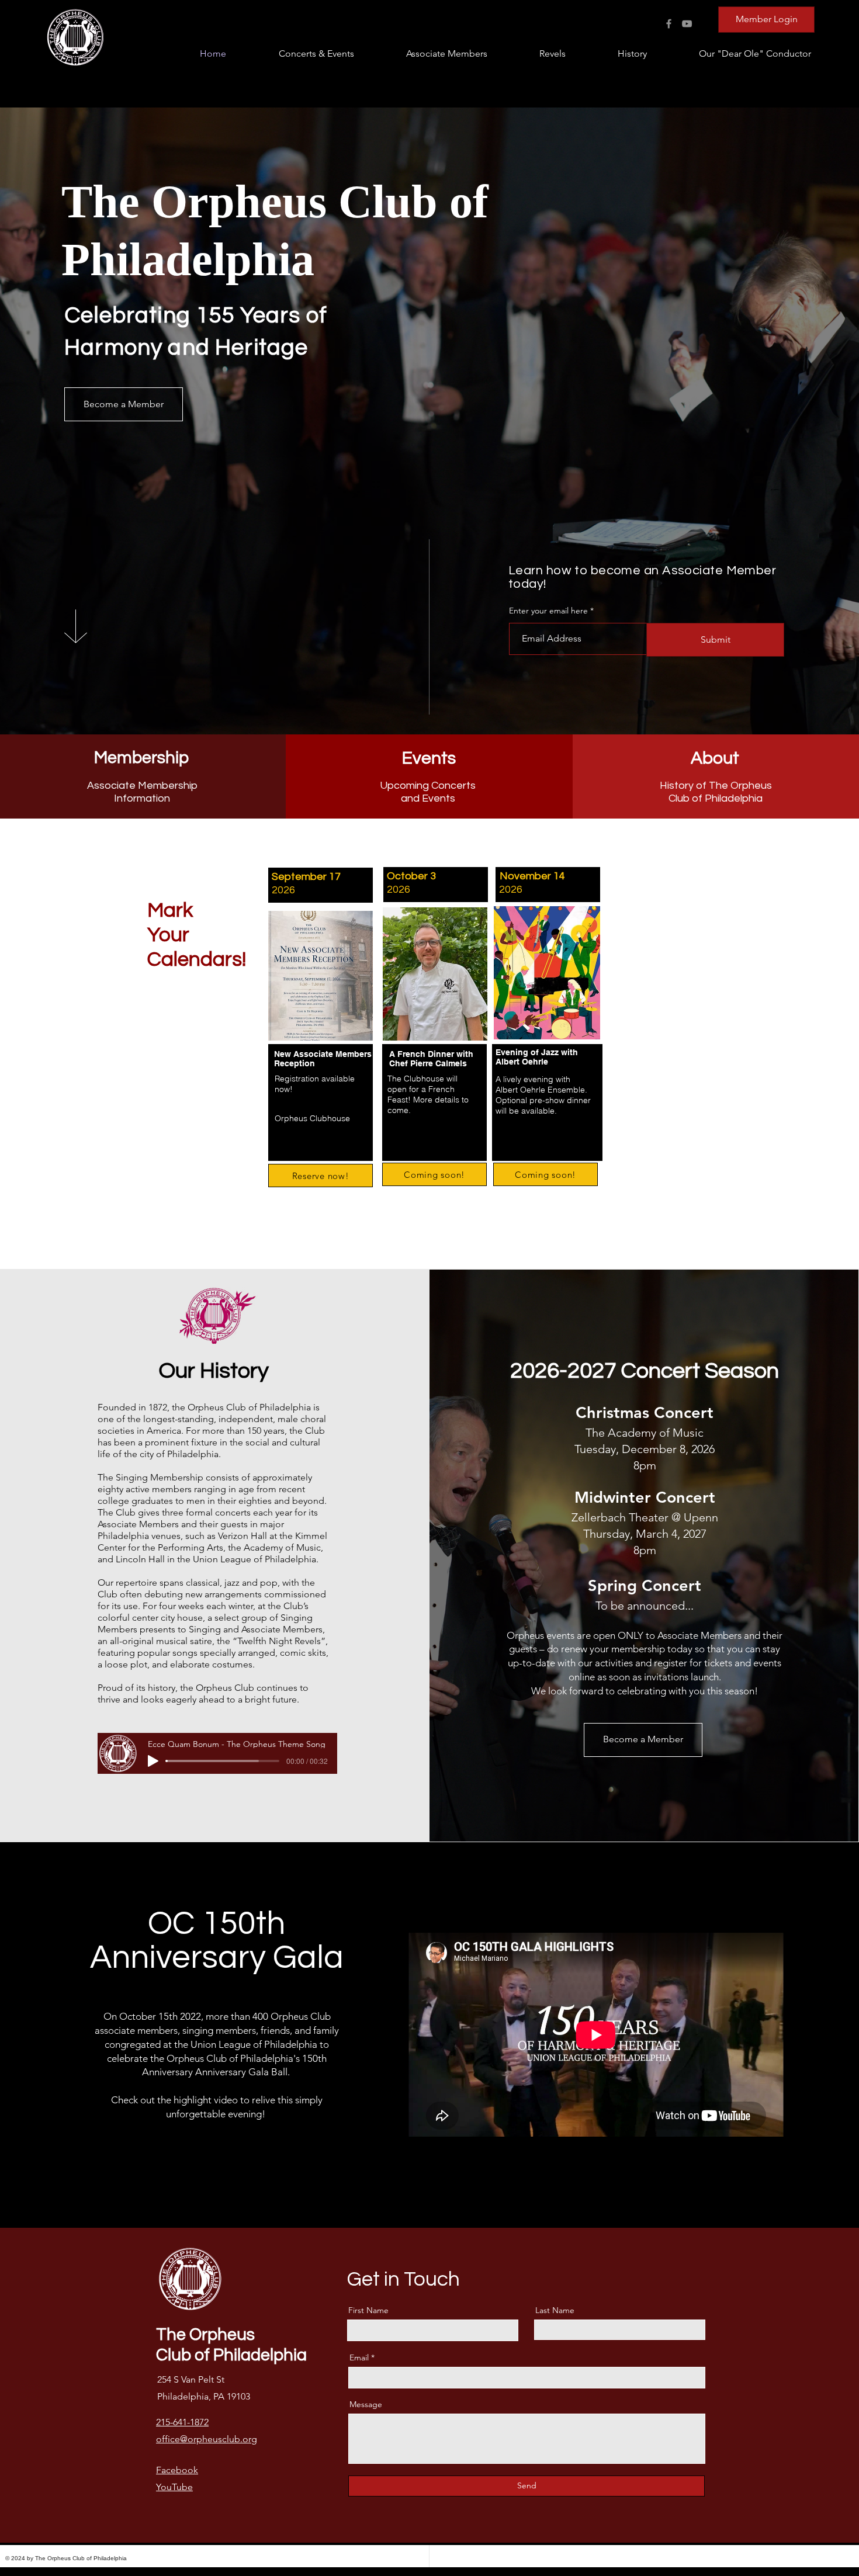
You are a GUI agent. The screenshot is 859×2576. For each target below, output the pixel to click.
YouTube (174, 2487)
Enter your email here (548, 611)
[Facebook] (669, 24)
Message (366, 2404)
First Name (368, 2310)
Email (359, 2357)
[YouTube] (687, 24)
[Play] (153, 1761)
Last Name (555, 2310)
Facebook (177, 2470)
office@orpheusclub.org (207, 2439)
